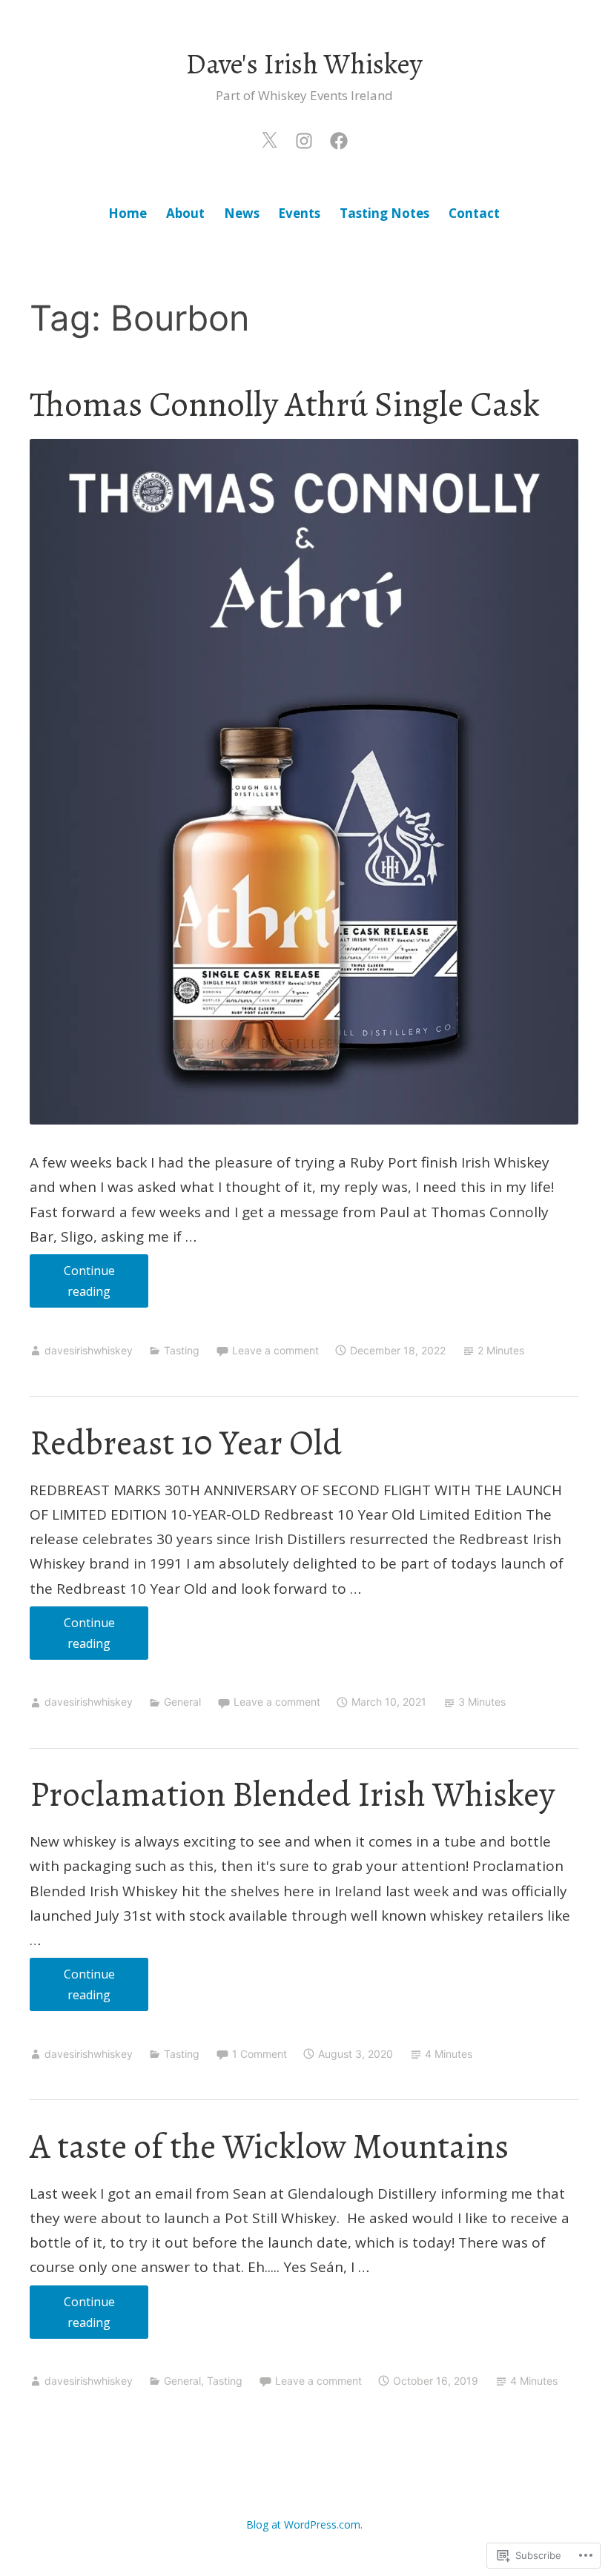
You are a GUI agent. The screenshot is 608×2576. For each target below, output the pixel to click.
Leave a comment (275, 1350)
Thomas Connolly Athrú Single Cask (285, 404)
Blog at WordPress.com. (304, 2524)
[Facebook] (339, 138)
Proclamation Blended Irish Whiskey (292, 1794)
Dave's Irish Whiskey (304, 64)
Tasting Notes (384, 213)
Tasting (182, 1350)
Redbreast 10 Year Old (186, 1443)
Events (299, 213)
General (182, 1702)
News (242, 213)
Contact (474, 213)
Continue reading (72, 1285)
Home (128, 213)
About (185, 213)
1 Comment (260, 2054)
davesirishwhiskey (89, 1350)
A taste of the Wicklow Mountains (269, 2146)
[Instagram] (304, 138)
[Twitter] (269, 138)
